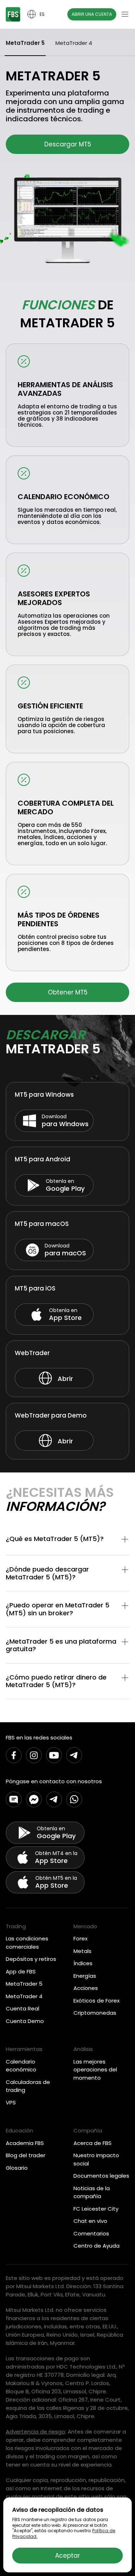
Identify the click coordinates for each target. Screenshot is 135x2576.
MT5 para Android (42, 1159)
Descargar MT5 (68, 144)
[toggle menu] (125, 14)
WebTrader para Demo (51, 1415)
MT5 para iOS (35, 1288)
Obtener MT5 (68, 992)
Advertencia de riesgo (35, 2432)
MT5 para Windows (44, 1095)
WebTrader (32, 1353)
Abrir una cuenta (92, 14)
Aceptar (67, 2556)
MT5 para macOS (42, 1224)
